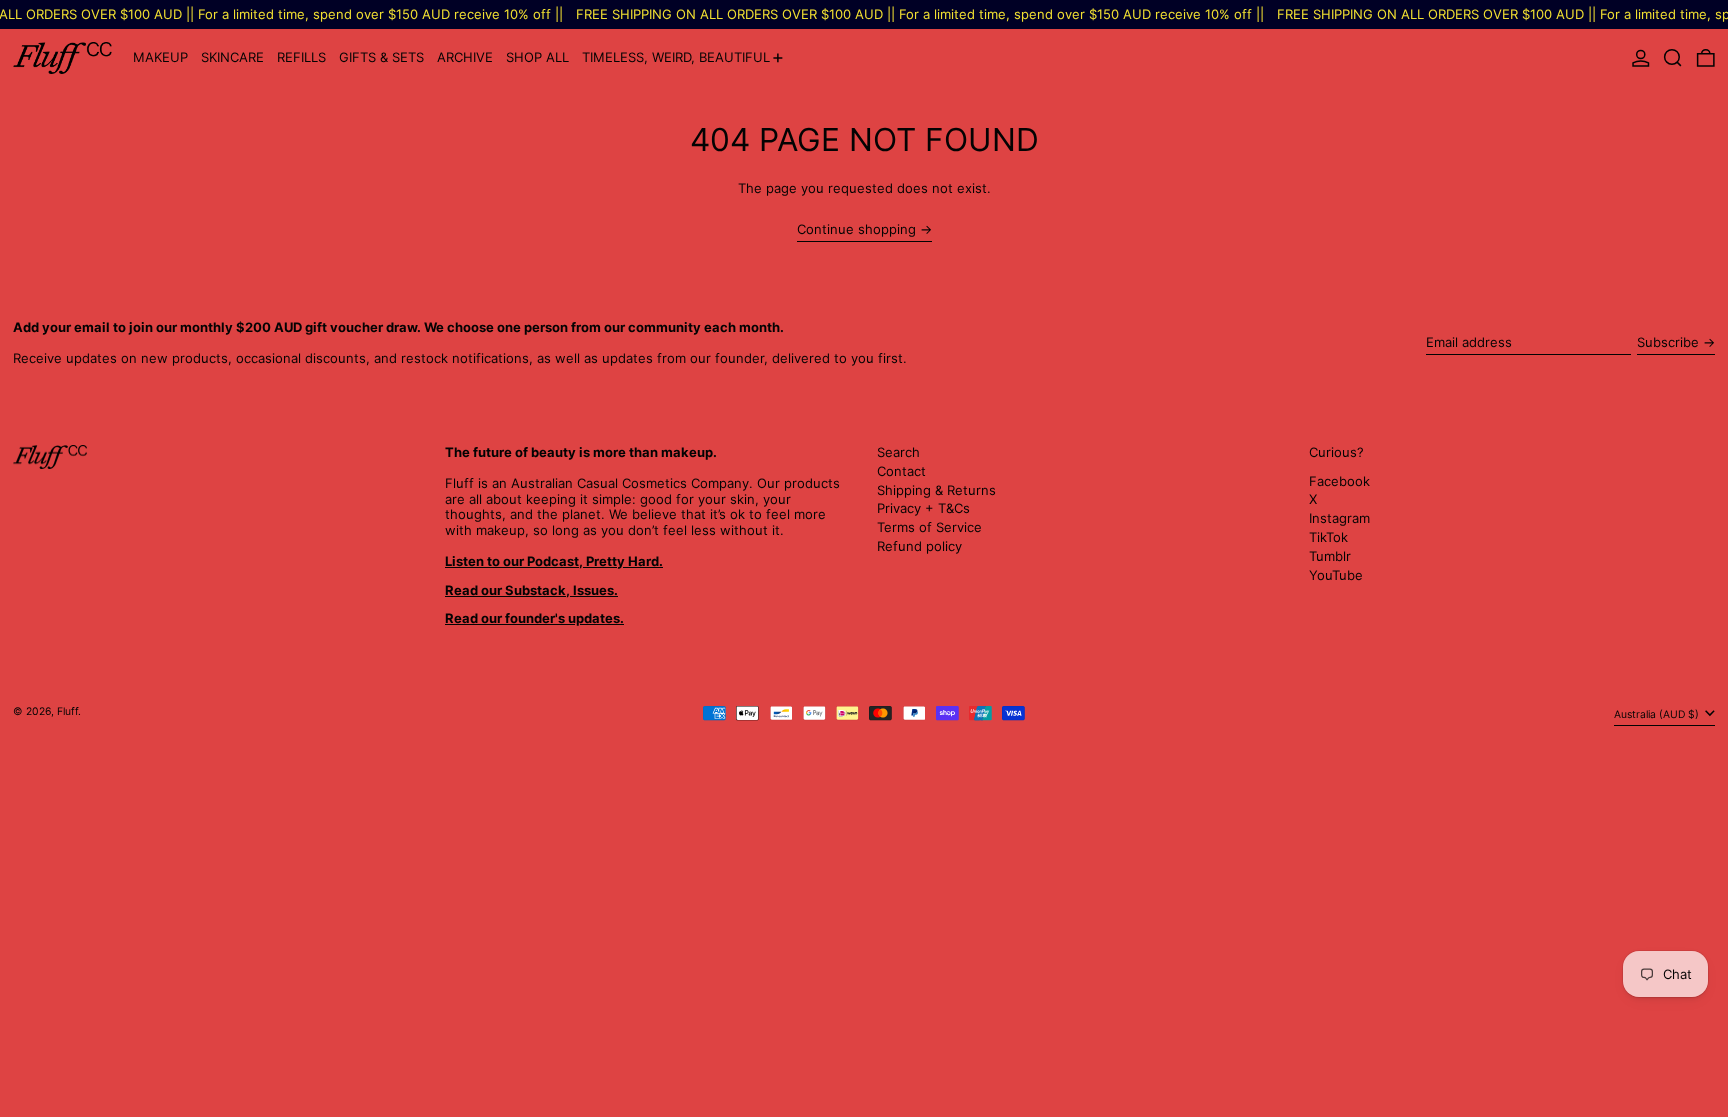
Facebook (1339, 481)
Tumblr (1330, 556)
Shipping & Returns (936, 490)
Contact (901, 471)
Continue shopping (856, 229)
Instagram (1339, 518)
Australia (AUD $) (1658, 714)
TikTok (1328, 537)
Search (898, 452)
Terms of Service (929, 527)
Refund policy (919, 546)
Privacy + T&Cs (923, 508)
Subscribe (1668, 342)
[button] (1673, 58)
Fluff (67, 711)
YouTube (1336, 575)
